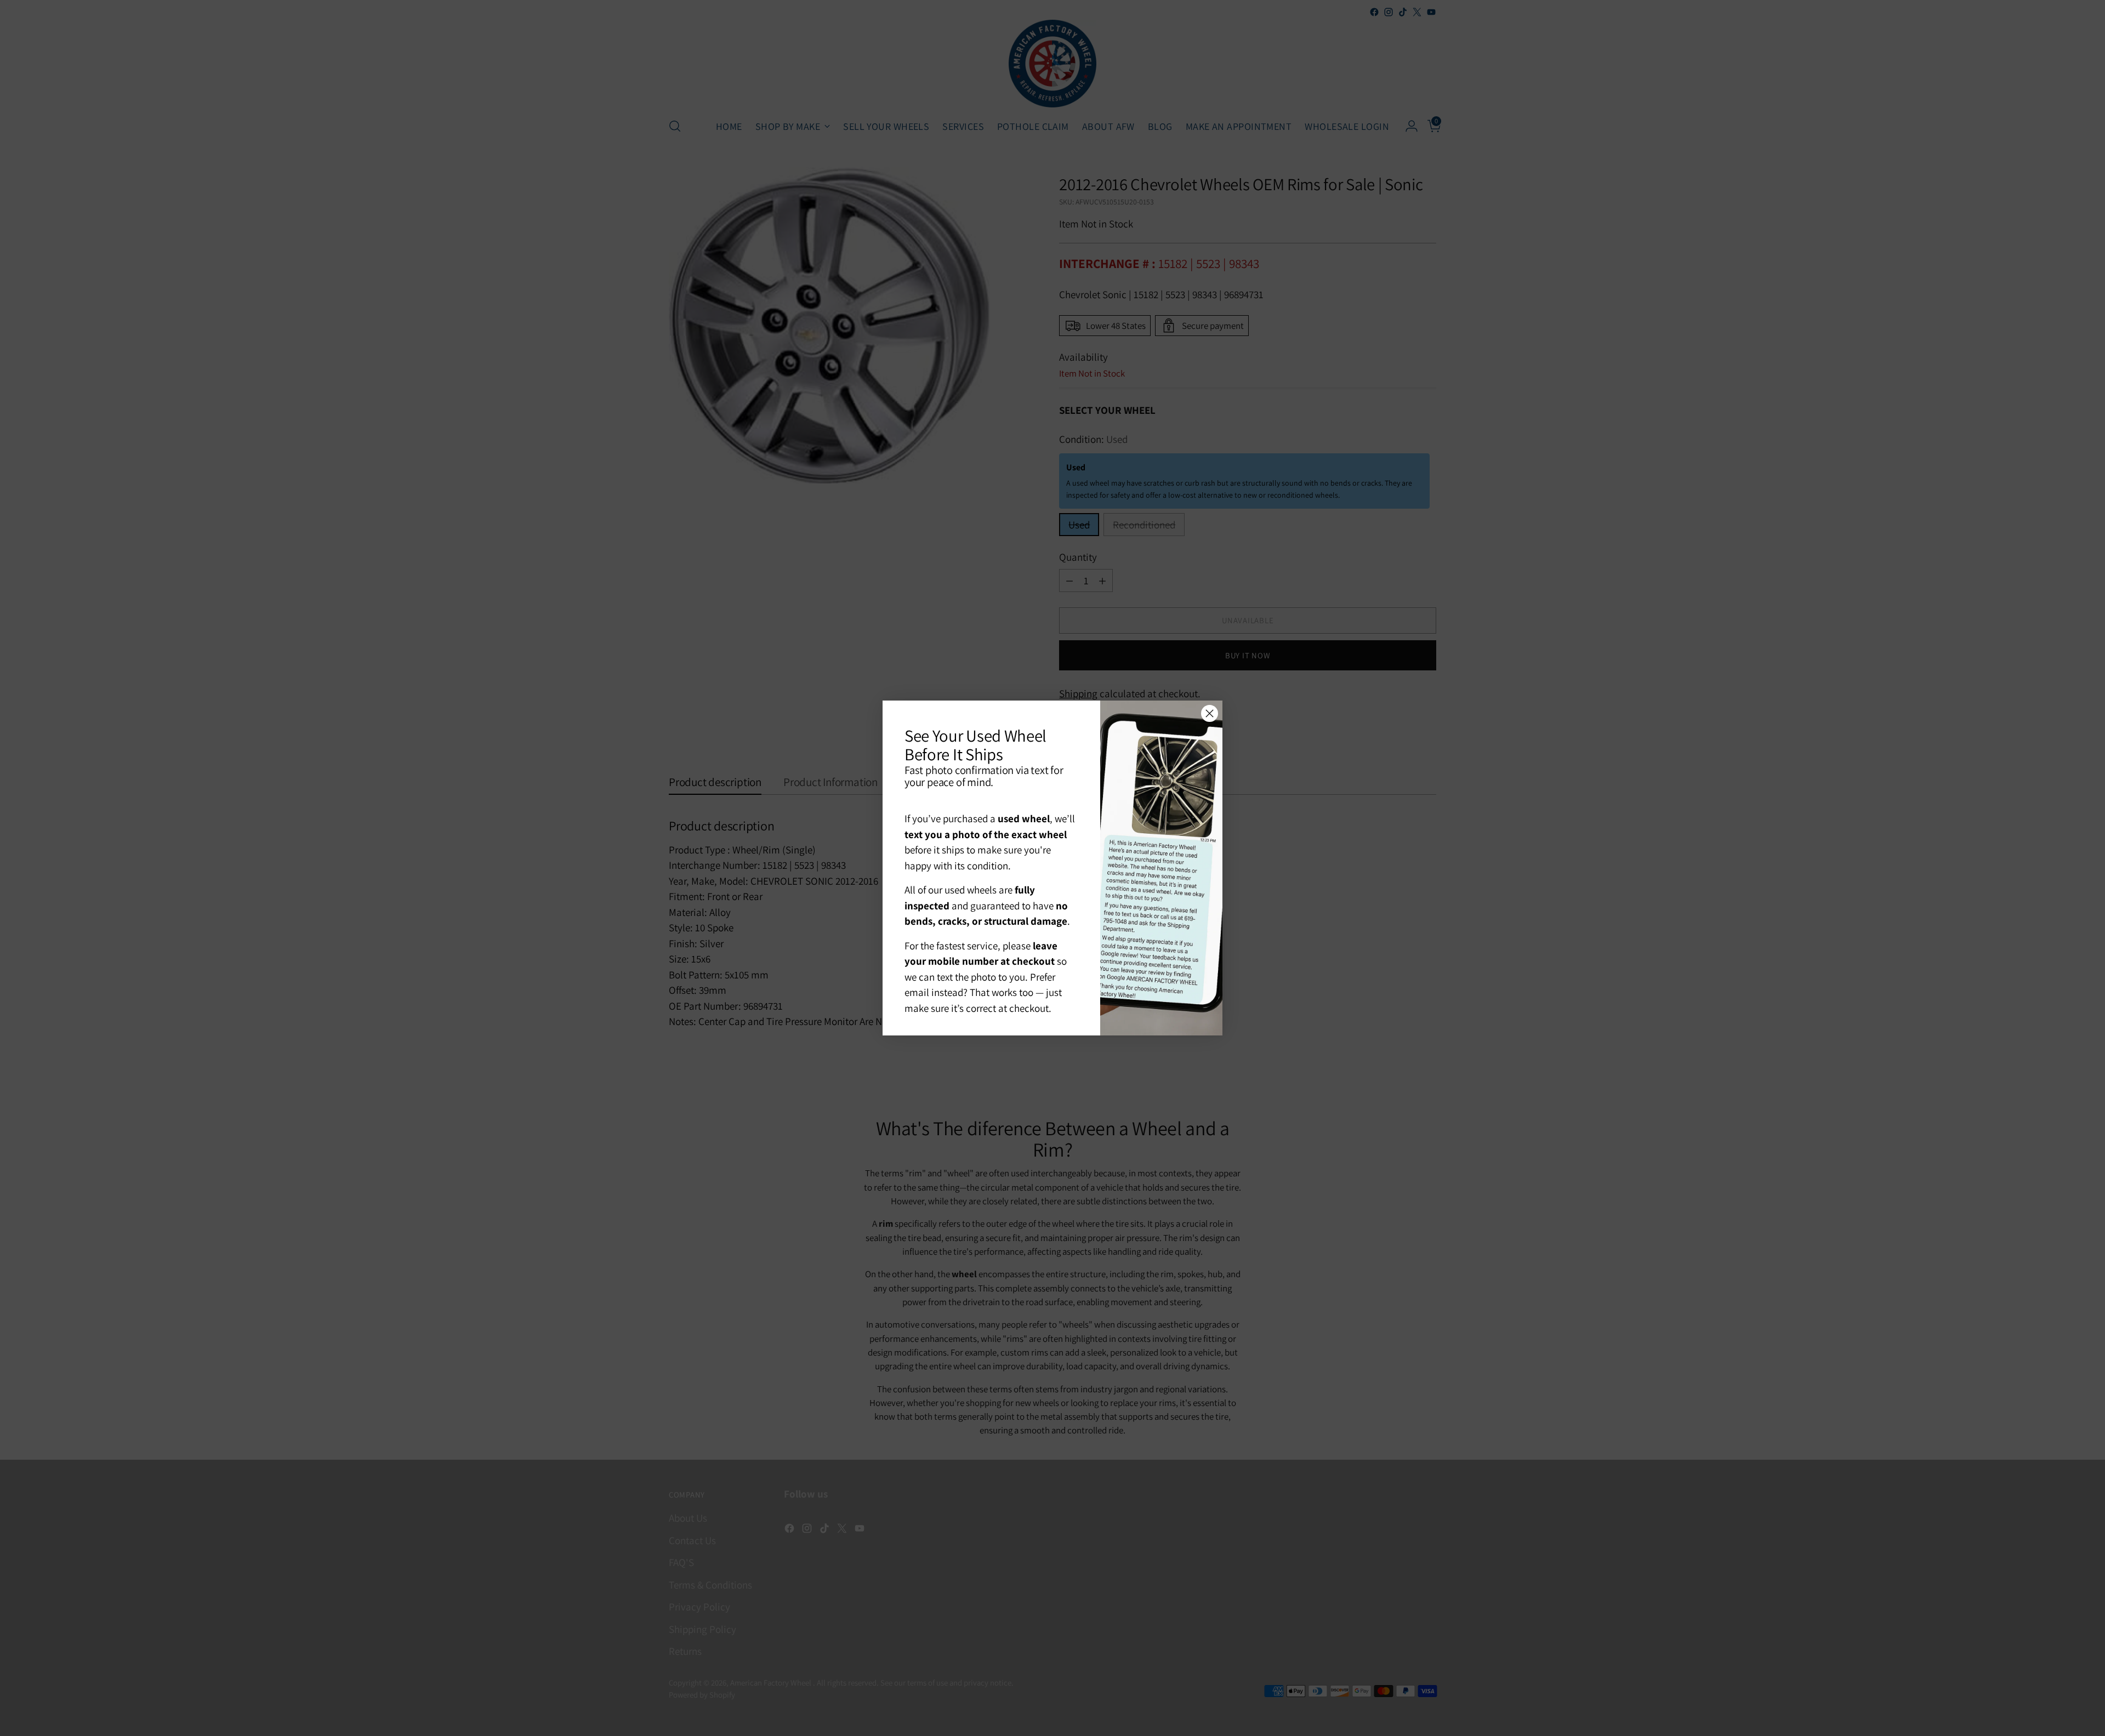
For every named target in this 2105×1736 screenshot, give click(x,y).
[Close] (1210, 713)
